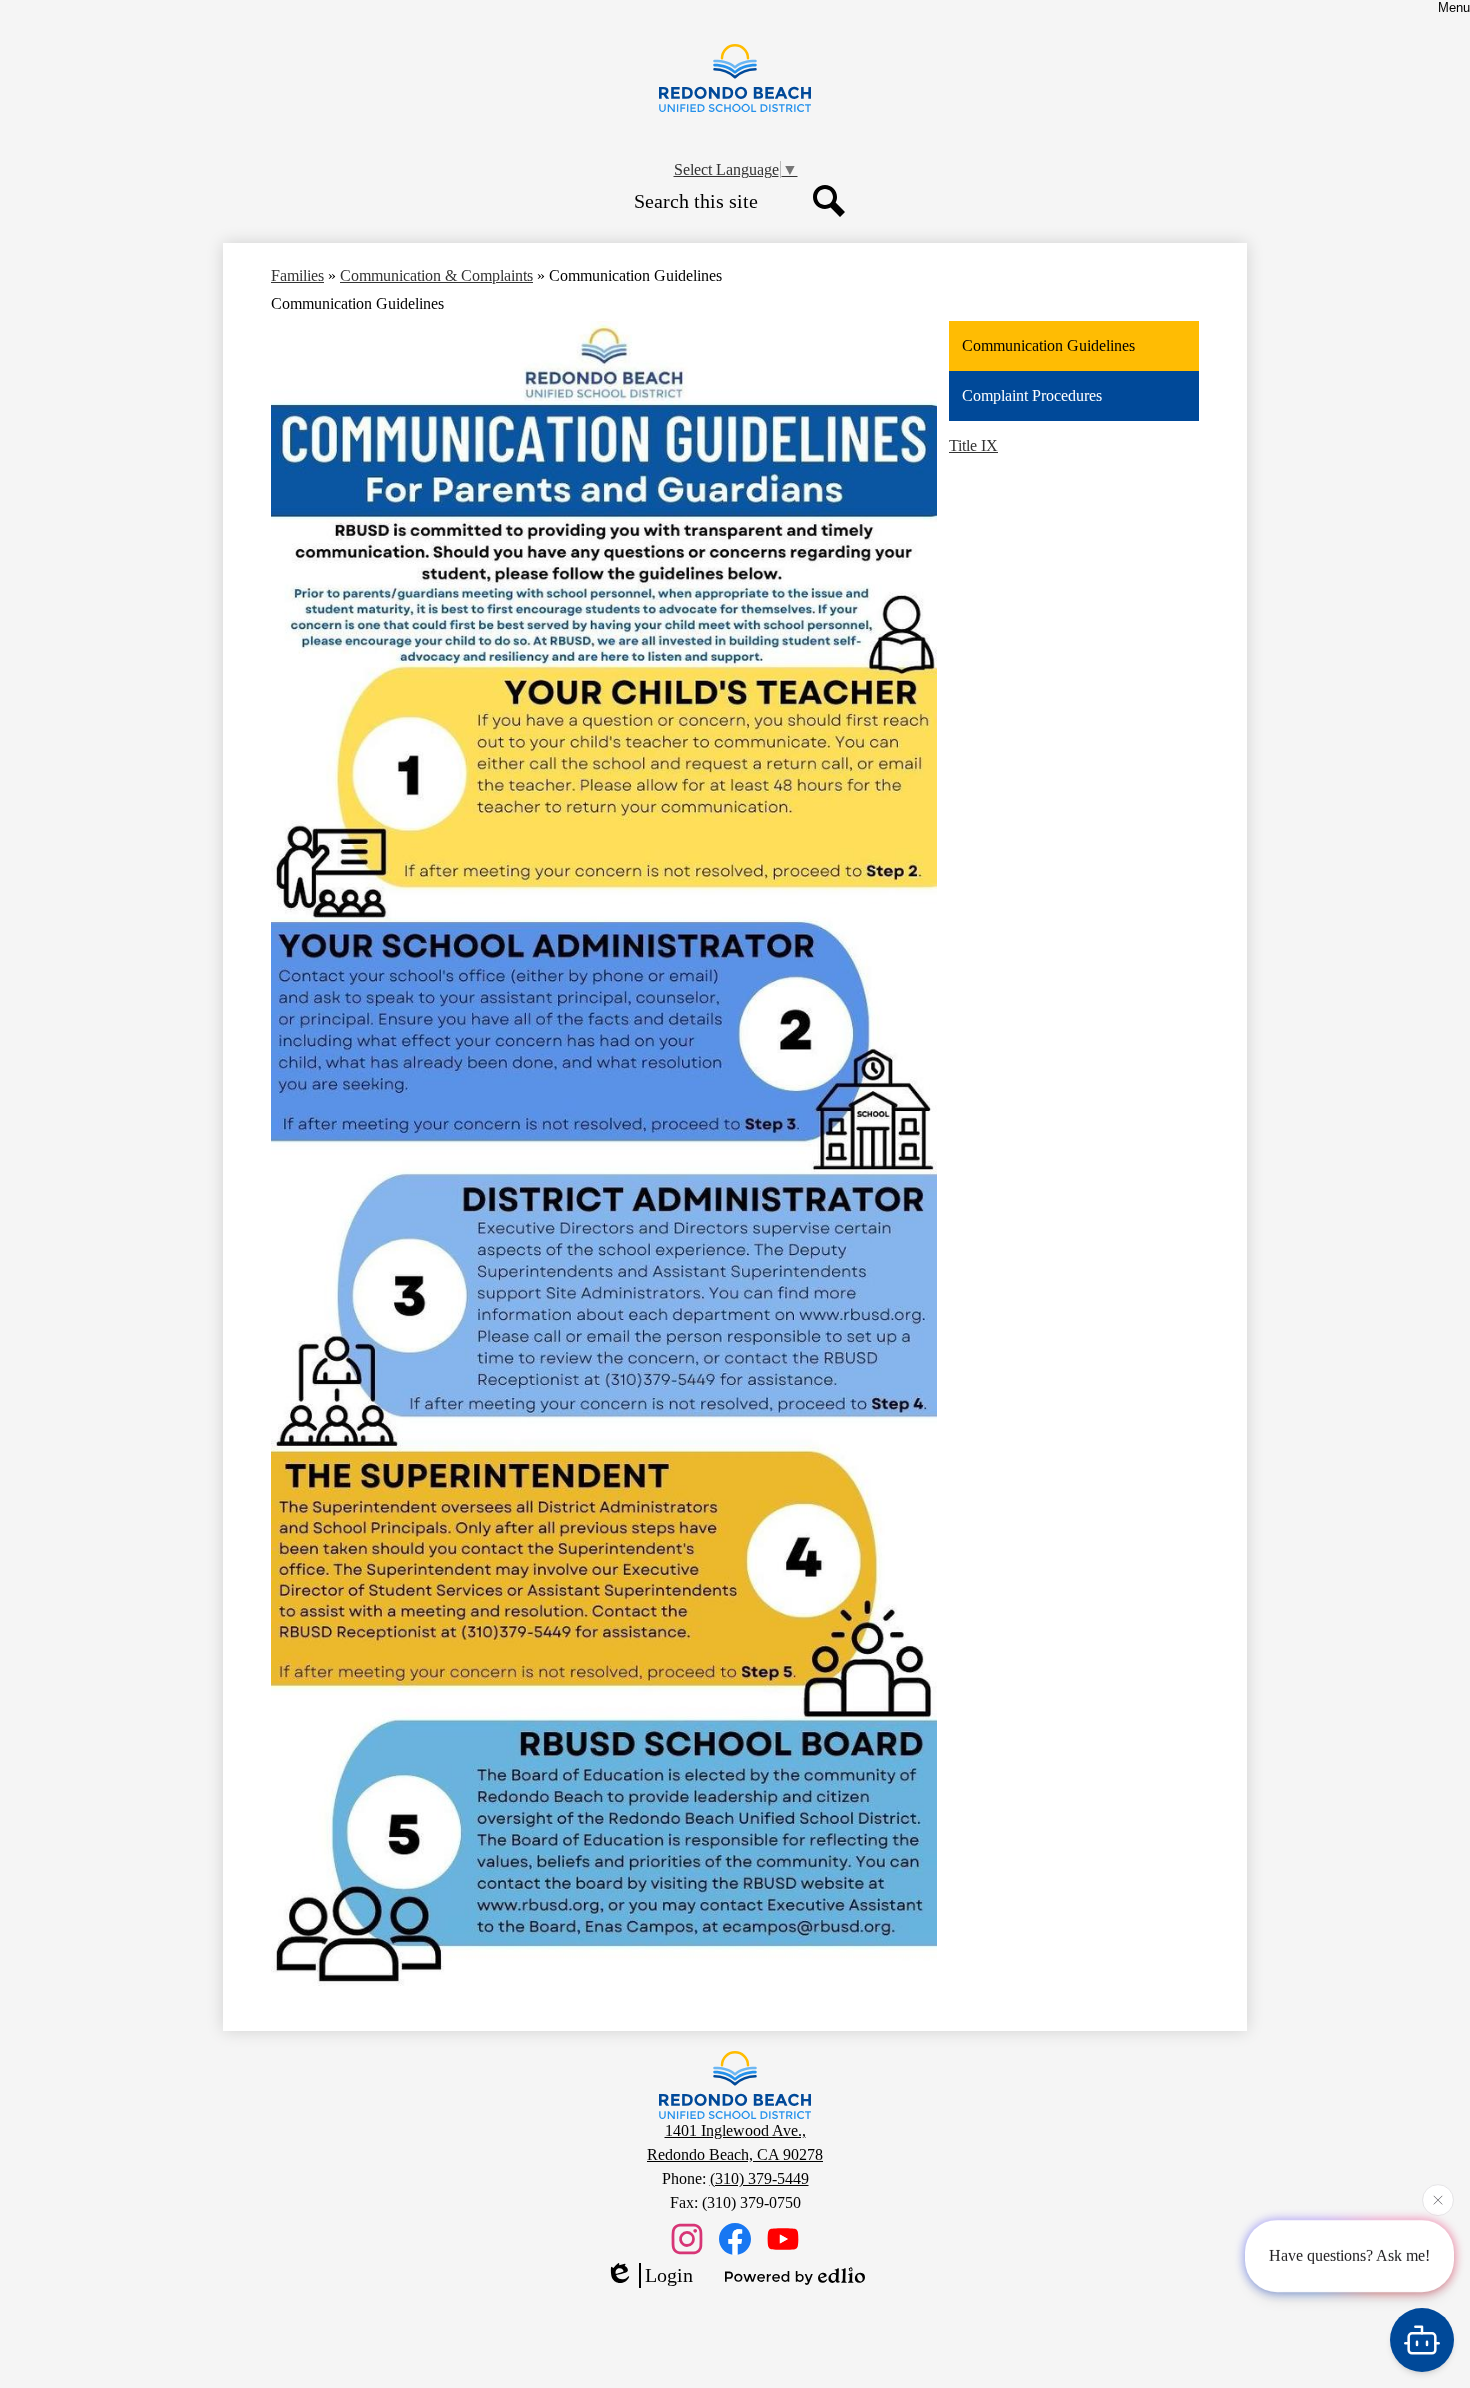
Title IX (973, 445)
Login (669, 2275)
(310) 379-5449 (759, 2178)
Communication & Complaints (436, 275)
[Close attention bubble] (1438, 2207)
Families (297, 275)
